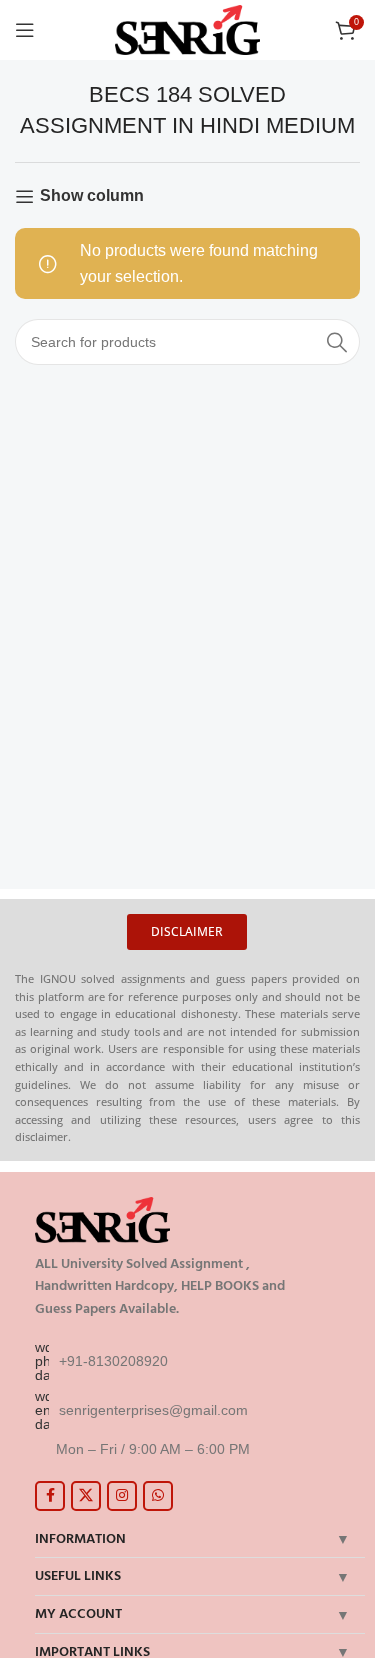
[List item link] (195, 1361)
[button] (187, 932)
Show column (92, 195)
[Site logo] (187, 28)
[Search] (337, 342)
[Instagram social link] (122, 1496)
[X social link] (86, 1496)
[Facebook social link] (50, 1496)
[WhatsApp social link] (158, 1496)
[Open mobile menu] (25, 30)
